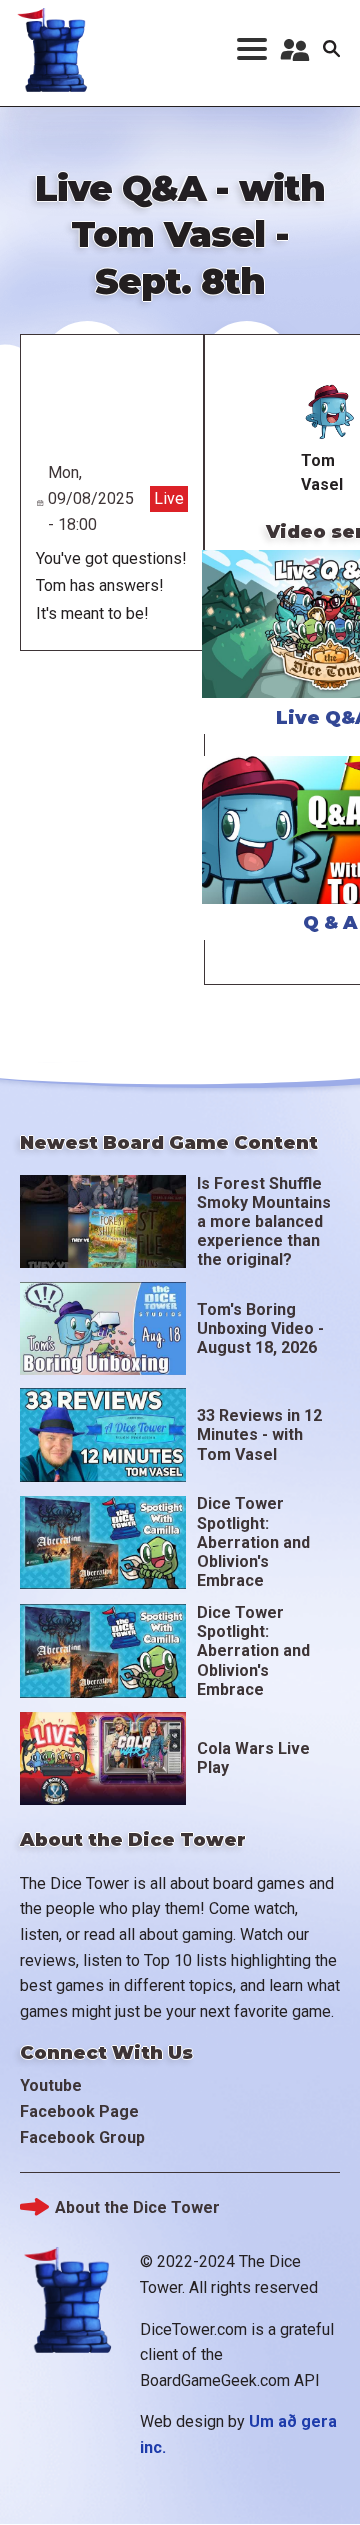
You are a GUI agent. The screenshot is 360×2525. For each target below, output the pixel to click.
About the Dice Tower (137, 2207)
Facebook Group (82, 2137)
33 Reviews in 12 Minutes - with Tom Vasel (259, 1434)
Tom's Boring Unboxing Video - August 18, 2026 (260, 1328)
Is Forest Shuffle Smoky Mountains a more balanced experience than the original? (264, 1222)
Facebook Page (79, 2111)
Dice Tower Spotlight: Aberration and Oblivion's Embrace (253, 1542)
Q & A (330, 923)
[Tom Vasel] (330, 412)
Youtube (51, 2085)
